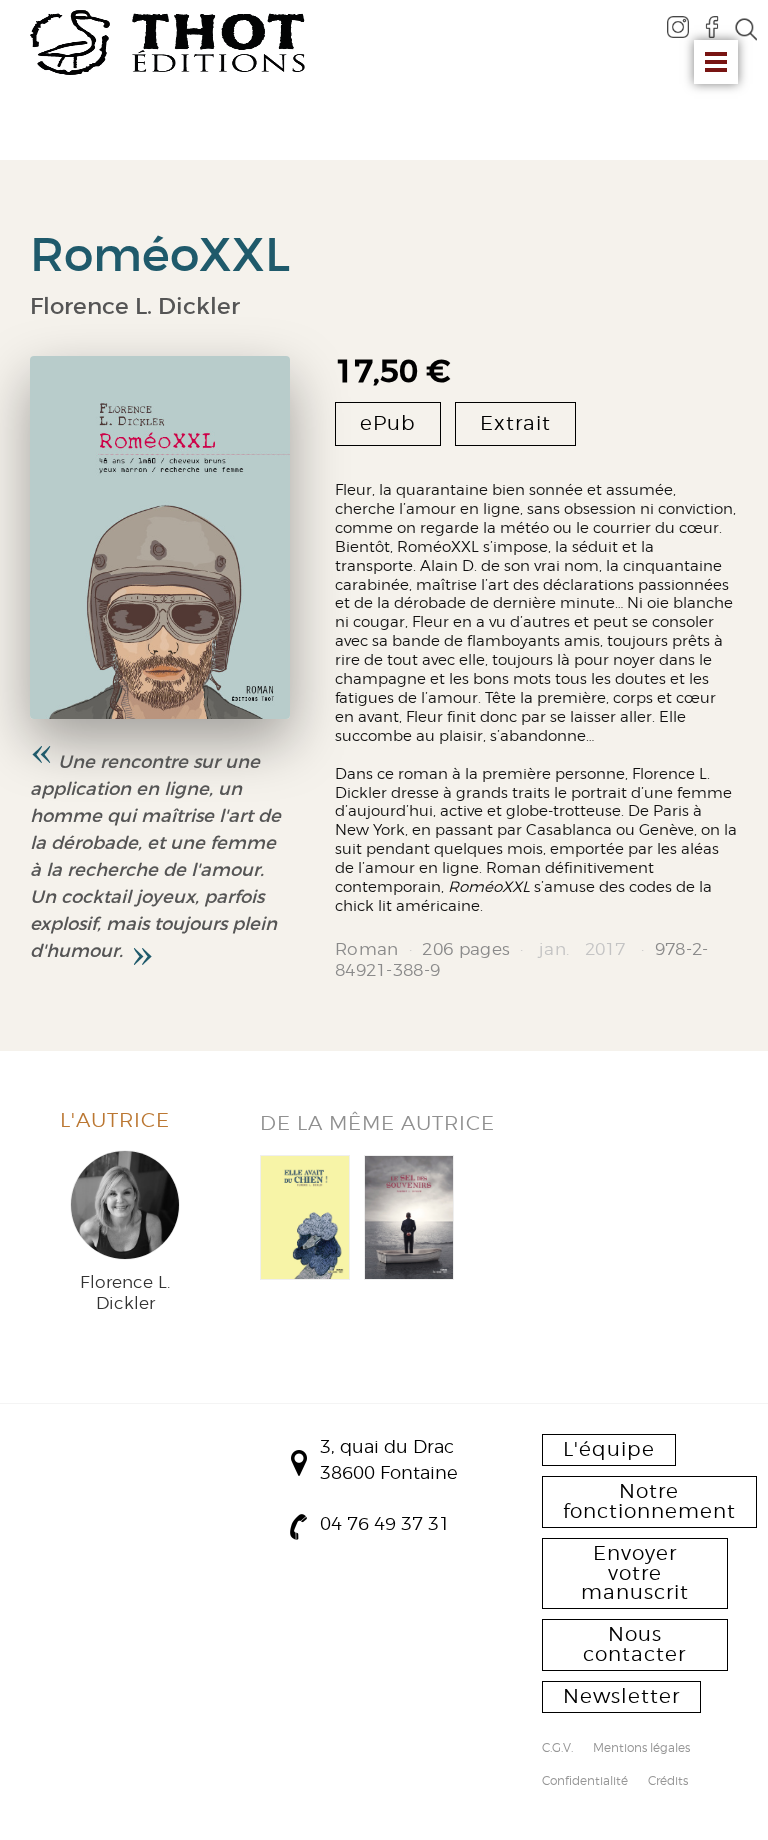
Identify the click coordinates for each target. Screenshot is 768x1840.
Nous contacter (634, 1644)
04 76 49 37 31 (385, 1523)
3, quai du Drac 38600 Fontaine (389, 1459)
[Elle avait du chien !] (305, 1217)
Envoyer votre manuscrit (635, 1573)
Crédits (668, 1782)
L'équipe (609, 1449)
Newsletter (621, 1696)
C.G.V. (557, 1749)
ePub (388, 423)
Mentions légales (641, 1749)
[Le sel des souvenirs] (409, 1217)
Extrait (515, 423)
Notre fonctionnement (649, 1501)
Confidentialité (585, 1782)
